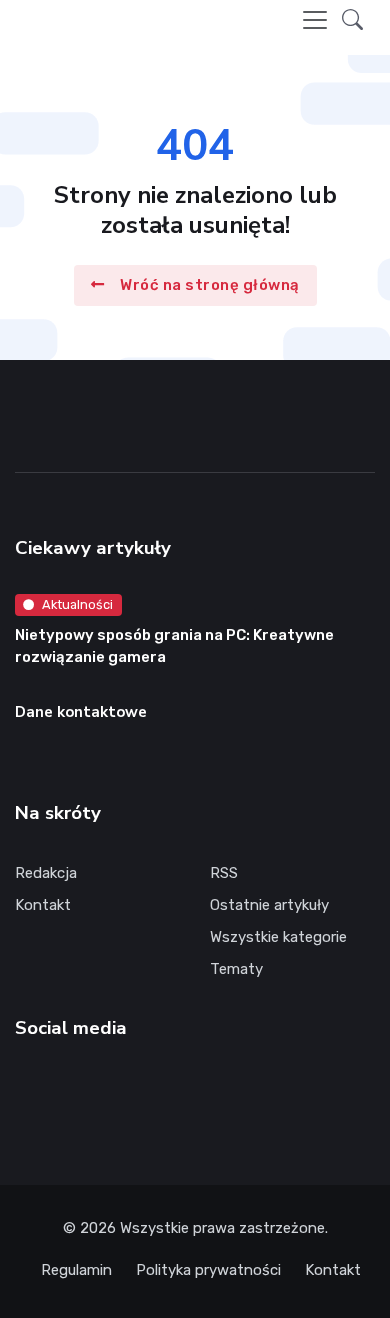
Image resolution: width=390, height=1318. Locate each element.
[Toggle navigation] (315, 20)
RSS (224, 873)
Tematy (236, 969)
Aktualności (77, 604)
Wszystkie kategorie (278, 937)
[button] (352, 19)
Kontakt (43, 905)
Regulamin (76, 1270)
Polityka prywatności (208, 1270)
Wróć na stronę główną (210, 286)
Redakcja (46, 873)
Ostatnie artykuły (269, 905)
